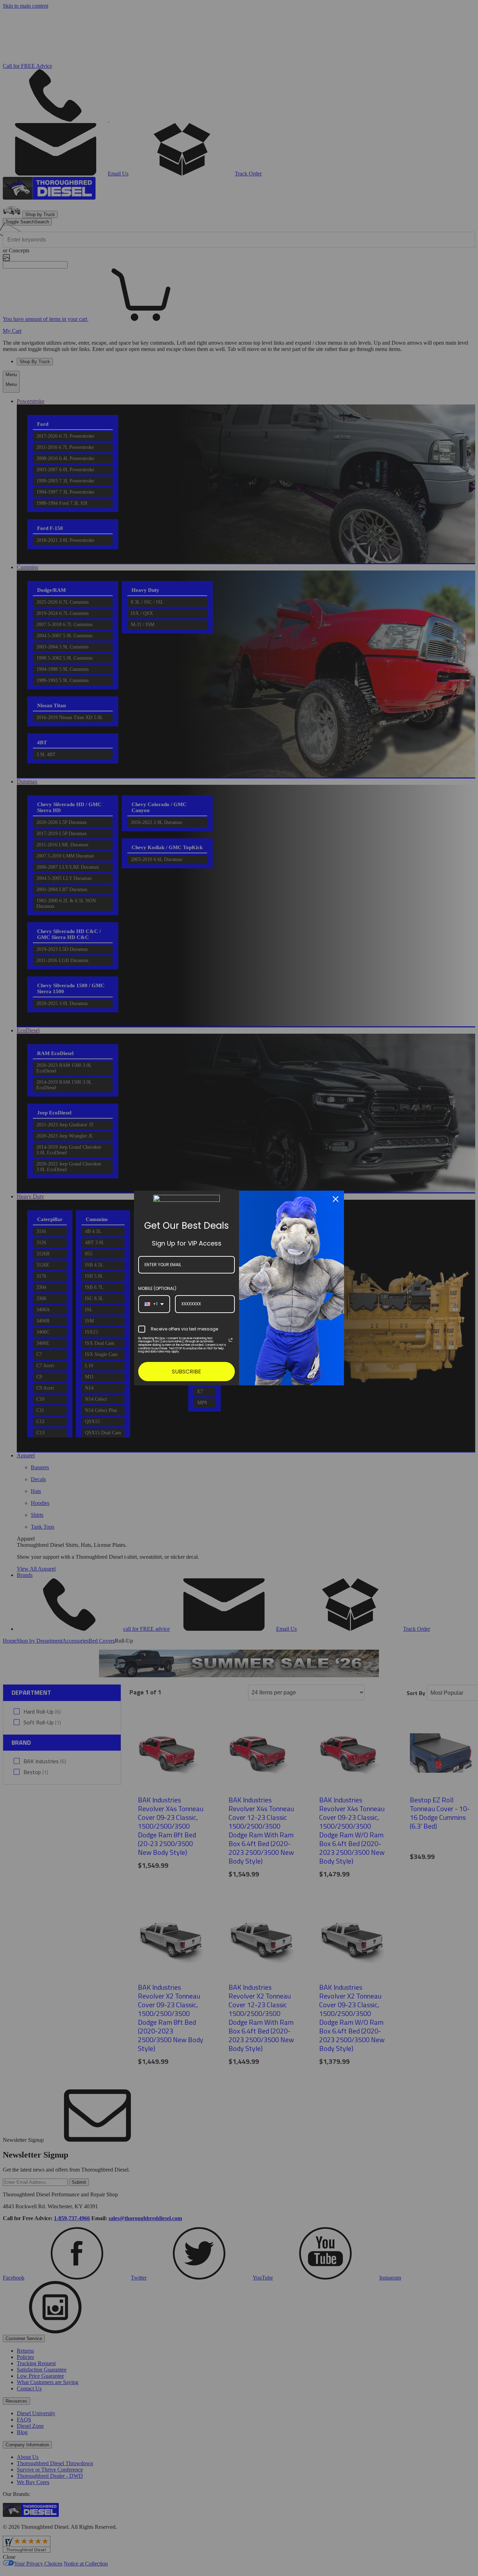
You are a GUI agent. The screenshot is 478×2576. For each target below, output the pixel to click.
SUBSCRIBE (187, 1372)
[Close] (336, 1199)
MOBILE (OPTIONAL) (157, 1288)
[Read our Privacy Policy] (231, 1340)
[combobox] (154, 1304)
